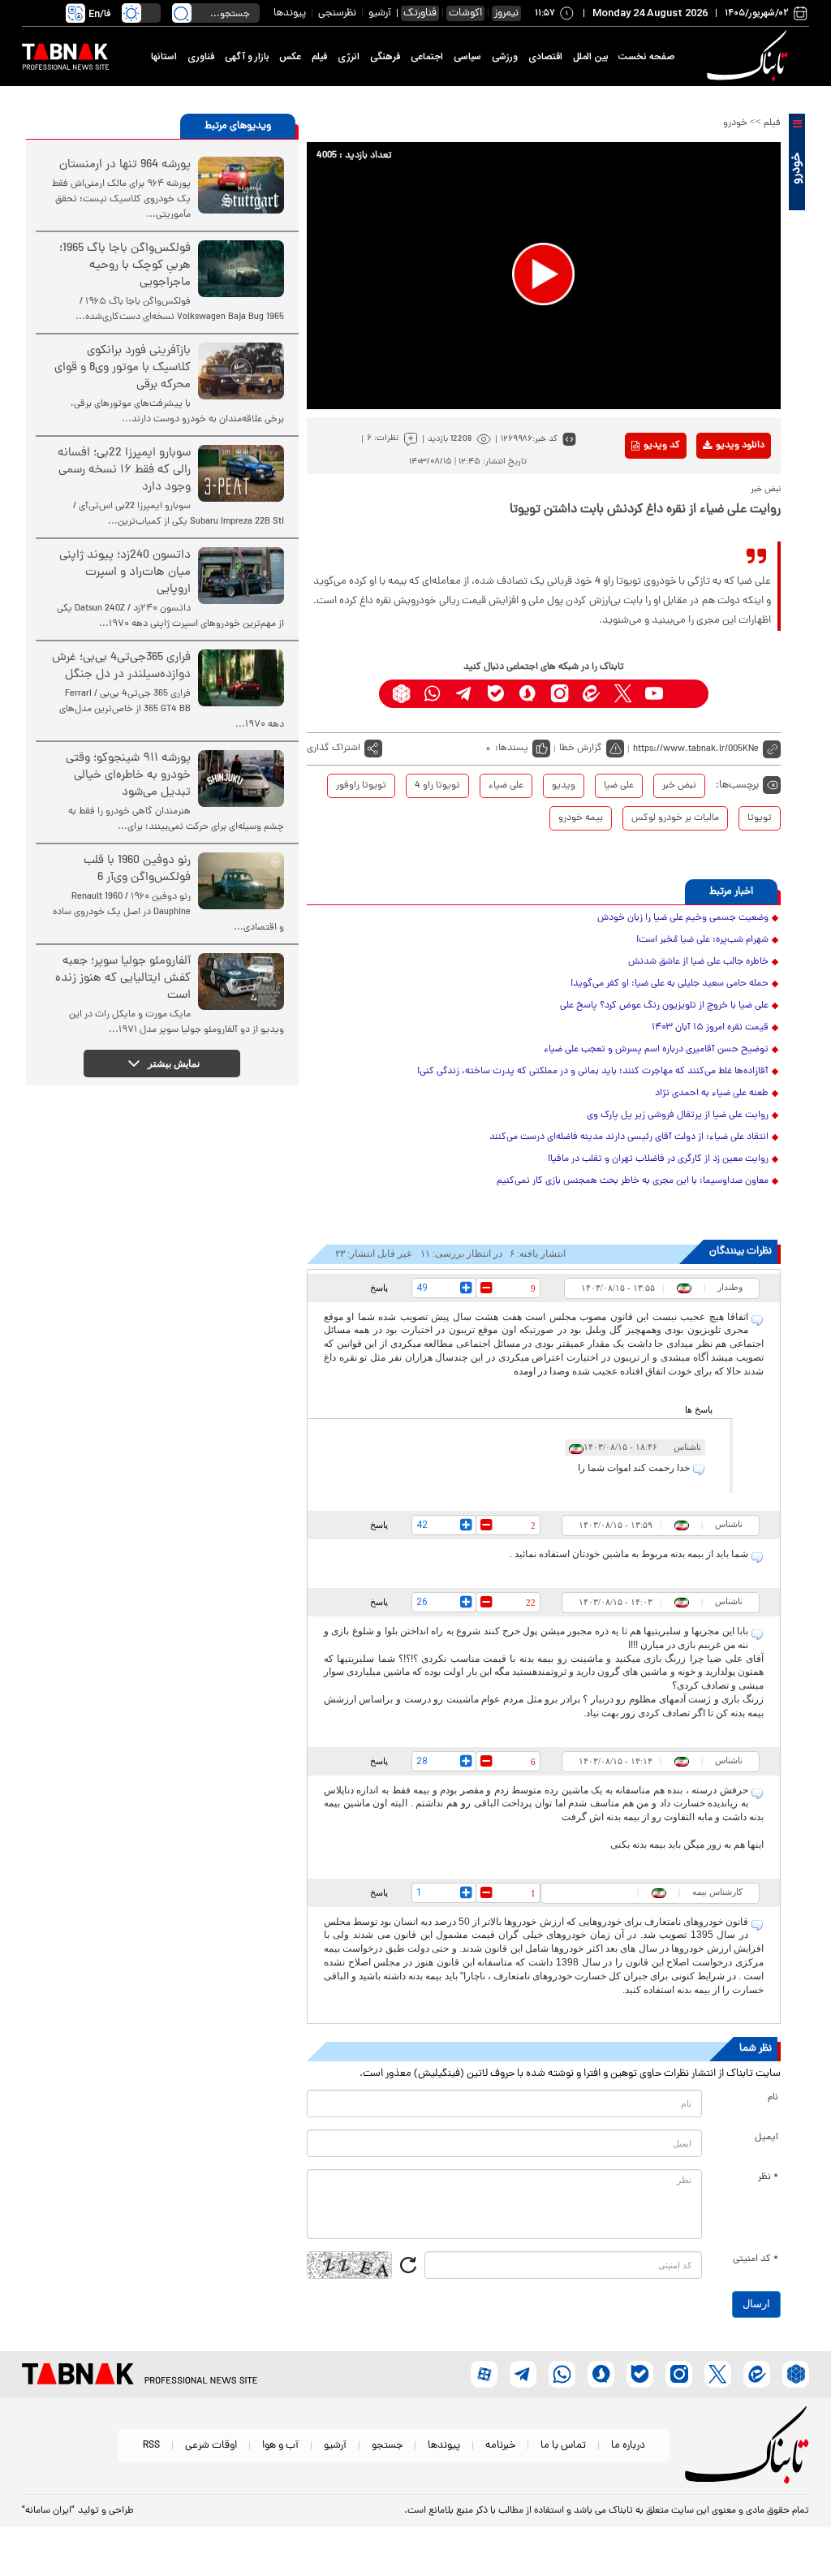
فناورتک (420, 13)
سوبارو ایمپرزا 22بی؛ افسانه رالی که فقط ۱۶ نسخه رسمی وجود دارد (124, 470)
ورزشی (505, 57)
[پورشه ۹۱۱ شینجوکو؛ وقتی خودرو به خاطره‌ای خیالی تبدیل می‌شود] (241, 779)
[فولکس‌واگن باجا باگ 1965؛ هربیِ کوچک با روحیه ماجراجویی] (241, 269)
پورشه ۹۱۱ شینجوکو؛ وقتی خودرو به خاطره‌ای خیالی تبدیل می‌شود (128, 776)
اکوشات (465, 13)
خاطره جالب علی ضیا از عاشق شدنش (698, 962)
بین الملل (590, 57)
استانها (164, 57)
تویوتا (760, 818)
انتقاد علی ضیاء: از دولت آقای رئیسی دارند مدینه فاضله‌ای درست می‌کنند (629, 1137)
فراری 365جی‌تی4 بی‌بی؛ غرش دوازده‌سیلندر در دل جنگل (121, 667)
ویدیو (564, 786)
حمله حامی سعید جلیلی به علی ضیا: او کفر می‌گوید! (670, 984)
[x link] (623, 694)
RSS (151, 2446)
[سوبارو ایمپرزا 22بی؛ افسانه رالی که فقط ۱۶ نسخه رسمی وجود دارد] (241, 473)
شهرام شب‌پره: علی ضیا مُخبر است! (702, 940)
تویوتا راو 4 (437, 786)
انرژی (349, 57)
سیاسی (467, 57)
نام (773, 2098)
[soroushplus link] (528, 694)
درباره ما (628, 2446)
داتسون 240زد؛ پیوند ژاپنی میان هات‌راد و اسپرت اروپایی (125, 573)
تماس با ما (563, 2446)
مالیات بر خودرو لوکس (675, 818)
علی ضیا (619, 786)
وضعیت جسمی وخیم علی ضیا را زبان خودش (683, 918)
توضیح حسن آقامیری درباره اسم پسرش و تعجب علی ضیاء (656, 1050)
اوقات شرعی (211, 2446)
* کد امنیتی (756, 2259)
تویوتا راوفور (361, 786)
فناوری (201, 57)
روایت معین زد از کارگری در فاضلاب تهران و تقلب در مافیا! (658, 1159)
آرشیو (380, 13)
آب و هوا (280, 2446)
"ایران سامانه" (48, 2511)
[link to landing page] (750, 56)
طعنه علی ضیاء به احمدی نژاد (712, 1094)
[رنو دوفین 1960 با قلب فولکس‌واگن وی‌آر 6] (241, 881)
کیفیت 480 (715, 513)
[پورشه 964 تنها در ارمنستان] (241, 185)
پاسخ (379, 1288)
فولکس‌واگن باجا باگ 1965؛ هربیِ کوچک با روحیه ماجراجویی (125, 266)
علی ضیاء (506, 786)
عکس (290, 57)
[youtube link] (654, 694)
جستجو (387, 2446)
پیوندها (290, 13)
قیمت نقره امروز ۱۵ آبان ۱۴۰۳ (710, 1028)
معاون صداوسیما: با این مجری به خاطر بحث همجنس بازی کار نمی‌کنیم (633, 1181)
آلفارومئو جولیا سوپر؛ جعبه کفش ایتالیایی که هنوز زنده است (123, 979)
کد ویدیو (662, 446)
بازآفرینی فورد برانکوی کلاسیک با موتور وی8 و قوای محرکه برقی (123, 368)
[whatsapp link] (433, 694)
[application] (544, 276)
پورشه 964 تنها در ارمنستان (125, 165)
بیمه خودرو (581, 818)
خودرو (735, 123)
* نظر (768, 2177)
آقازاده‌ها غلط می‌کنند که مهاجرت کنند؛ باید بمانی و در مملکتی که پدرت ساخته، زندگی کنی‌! (593, 1072)
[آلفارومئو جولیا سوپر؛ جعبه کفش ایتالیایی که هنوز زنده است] (241, 982)
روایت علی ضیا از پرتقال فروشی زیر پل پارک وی (678, 1115)
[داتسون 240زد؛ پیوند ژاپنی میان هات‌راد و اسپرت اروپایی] (241, 576)
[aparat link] (686, 694)
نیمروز (506, 13)
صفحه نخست (646, 57)
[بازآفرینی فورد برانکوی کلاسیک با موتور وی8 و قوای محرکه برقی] (241, 371)
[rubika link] (401, 694)
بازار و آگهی (247, 57)
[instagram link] (560, 694)
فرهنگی (385, 57)
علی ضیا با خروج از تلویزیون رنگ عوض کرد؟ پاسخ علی (664, 1006)
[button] (543, 274)
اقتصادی (545, 57)
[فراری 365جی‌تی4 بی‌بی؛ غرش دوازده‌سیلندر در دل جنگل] (241, 678)
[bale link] (496, 694)
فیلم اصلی (715, 488)
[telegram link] (465, 694)
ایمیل (766, 2138)
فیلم (319, 57)
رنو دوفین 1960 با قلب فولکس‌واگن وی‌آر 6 (137, 869)
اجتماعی (427, 57)
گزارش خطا (581, 749)
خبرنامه (500, 2446)
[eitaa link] (591, 694)
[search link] (182, 13)
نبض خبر (679, 786)
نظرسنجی (337, 13)
